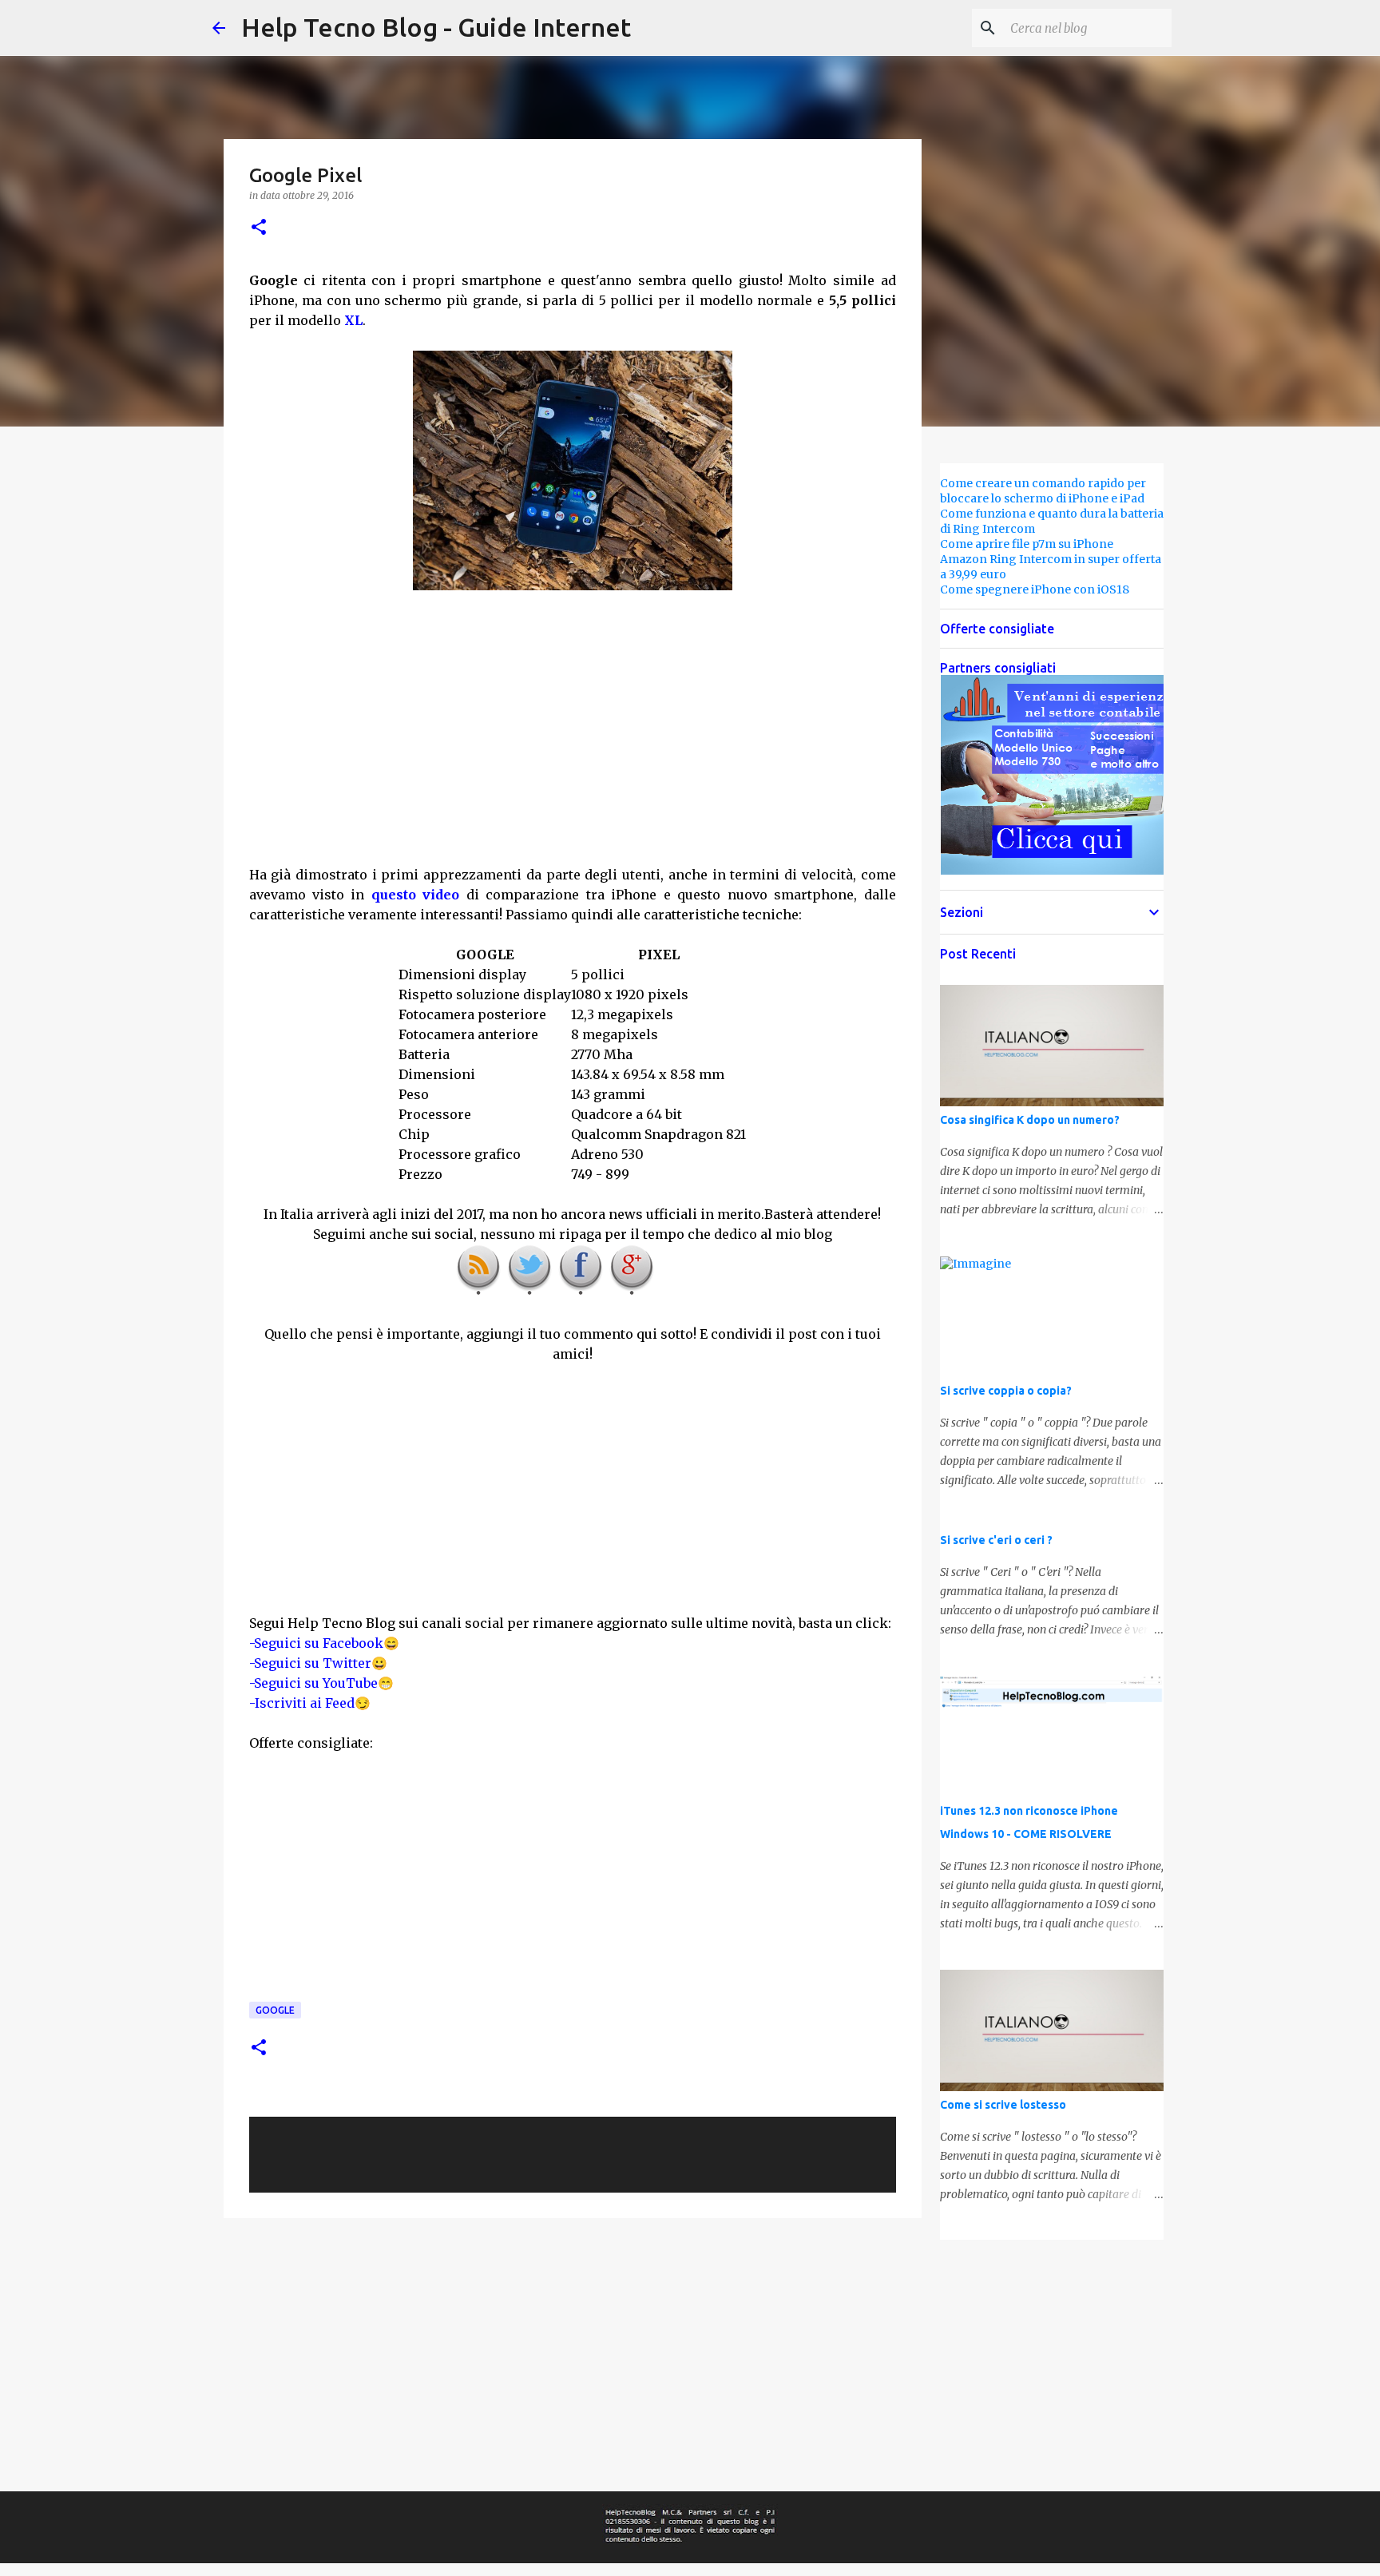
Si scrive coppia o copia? (1006, 1391)
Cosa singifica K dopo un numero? (1030, 1120)
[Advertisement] (573, 748)
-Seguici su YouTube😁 (321, 1683)
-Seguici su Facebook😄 (324, 1643)
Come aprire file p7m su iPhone (1027, 544)
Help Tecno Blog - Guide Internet (436, 27)
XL (353, 320)
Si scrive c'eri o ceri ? (996, 1540)
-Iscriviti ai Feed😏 (310, 1703)
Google (275, 2010)
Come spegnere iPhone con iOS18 (1035, 589)
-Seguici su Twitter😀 (318, 1663)
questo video (415, 895)
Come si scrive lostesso (1003, 2105)
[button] (259, 228)
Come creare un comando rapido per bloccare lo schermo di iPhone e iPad (1043, 491)
